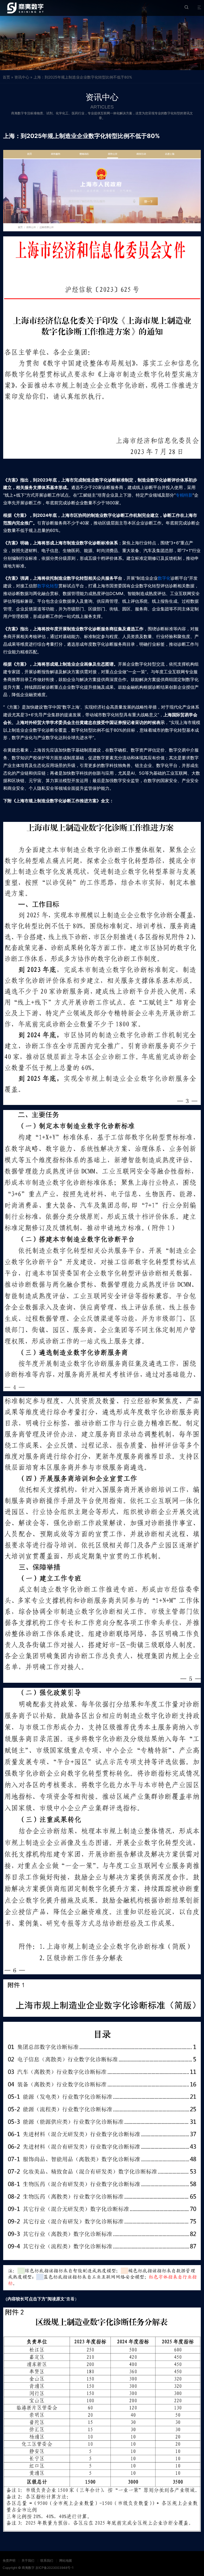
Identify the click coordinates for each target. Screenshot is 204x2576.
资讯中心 (22, 77)
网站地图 (66, 2560)
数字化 (164, 578)
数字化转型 (48, 586)
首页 (6, 77)
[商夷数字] (25, 8)
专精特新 (184, 495)
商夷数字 (28, 2568)
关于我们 (28, 2560)
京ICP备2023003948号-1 (54, 2568)
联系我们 (47, 2560)
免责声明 (9, 2560)
